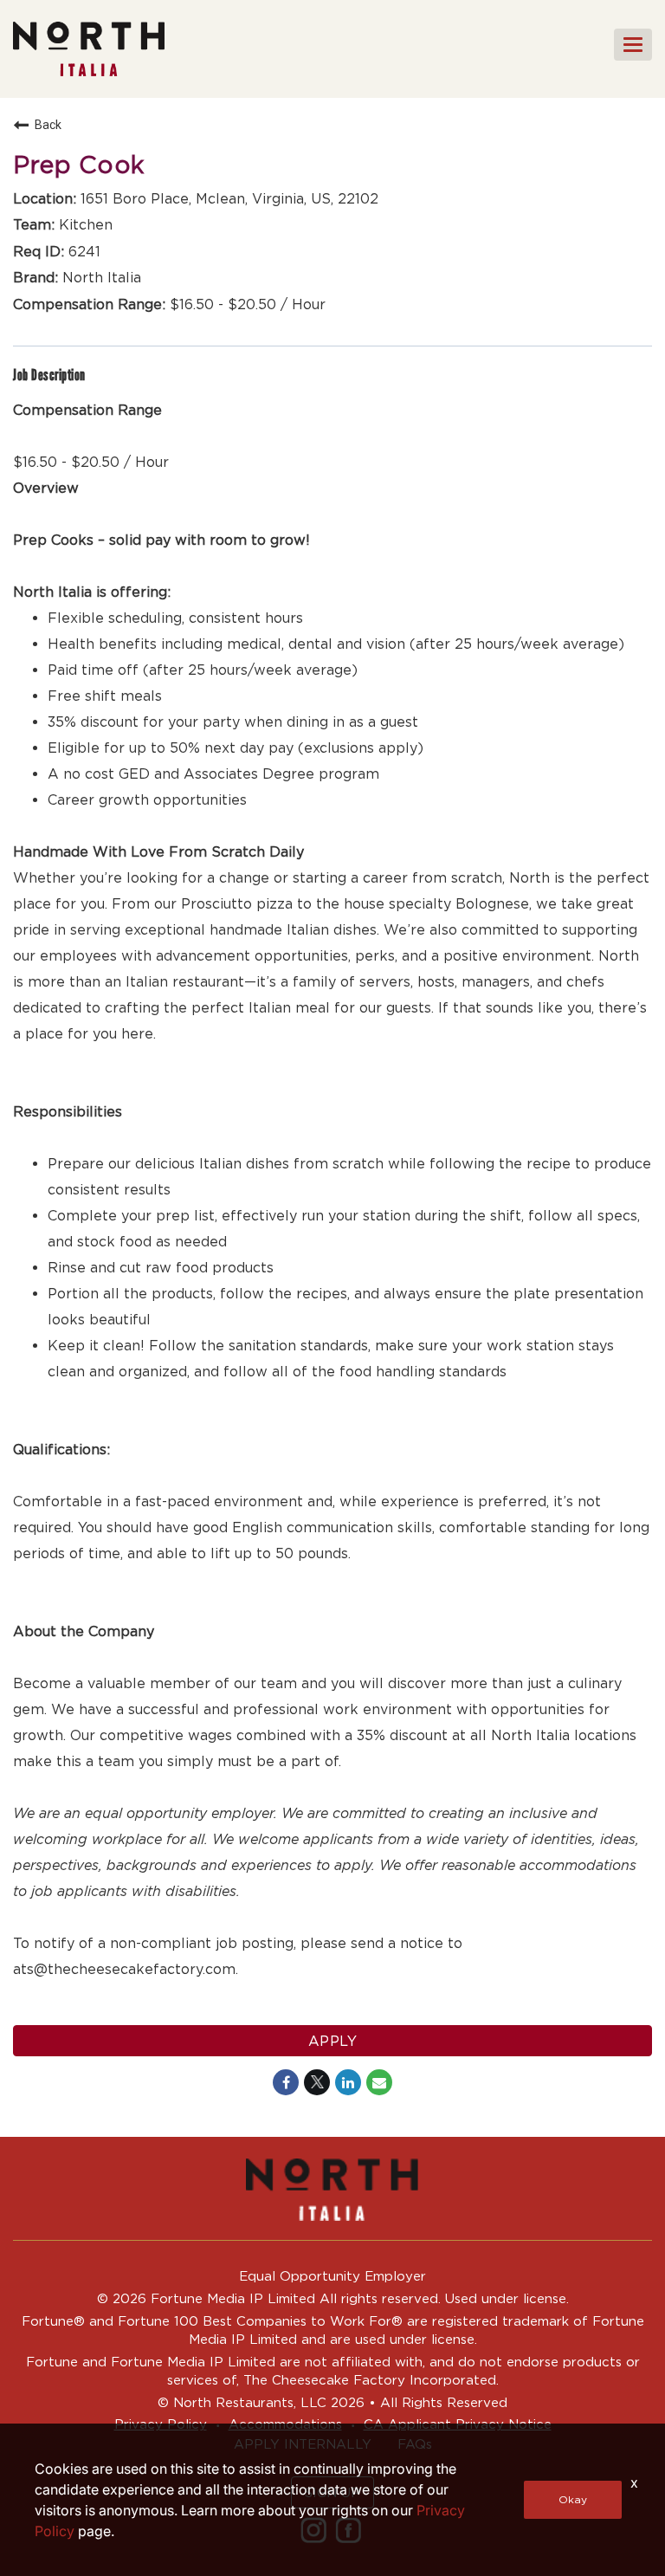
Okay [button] (573, 2499)
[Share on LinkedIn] (348, 2082)
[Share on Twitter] (317, 2082)
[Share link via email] (379, 2082)
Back (48, 125)
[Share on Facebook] (286, 2082)
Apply (333, 2041)
